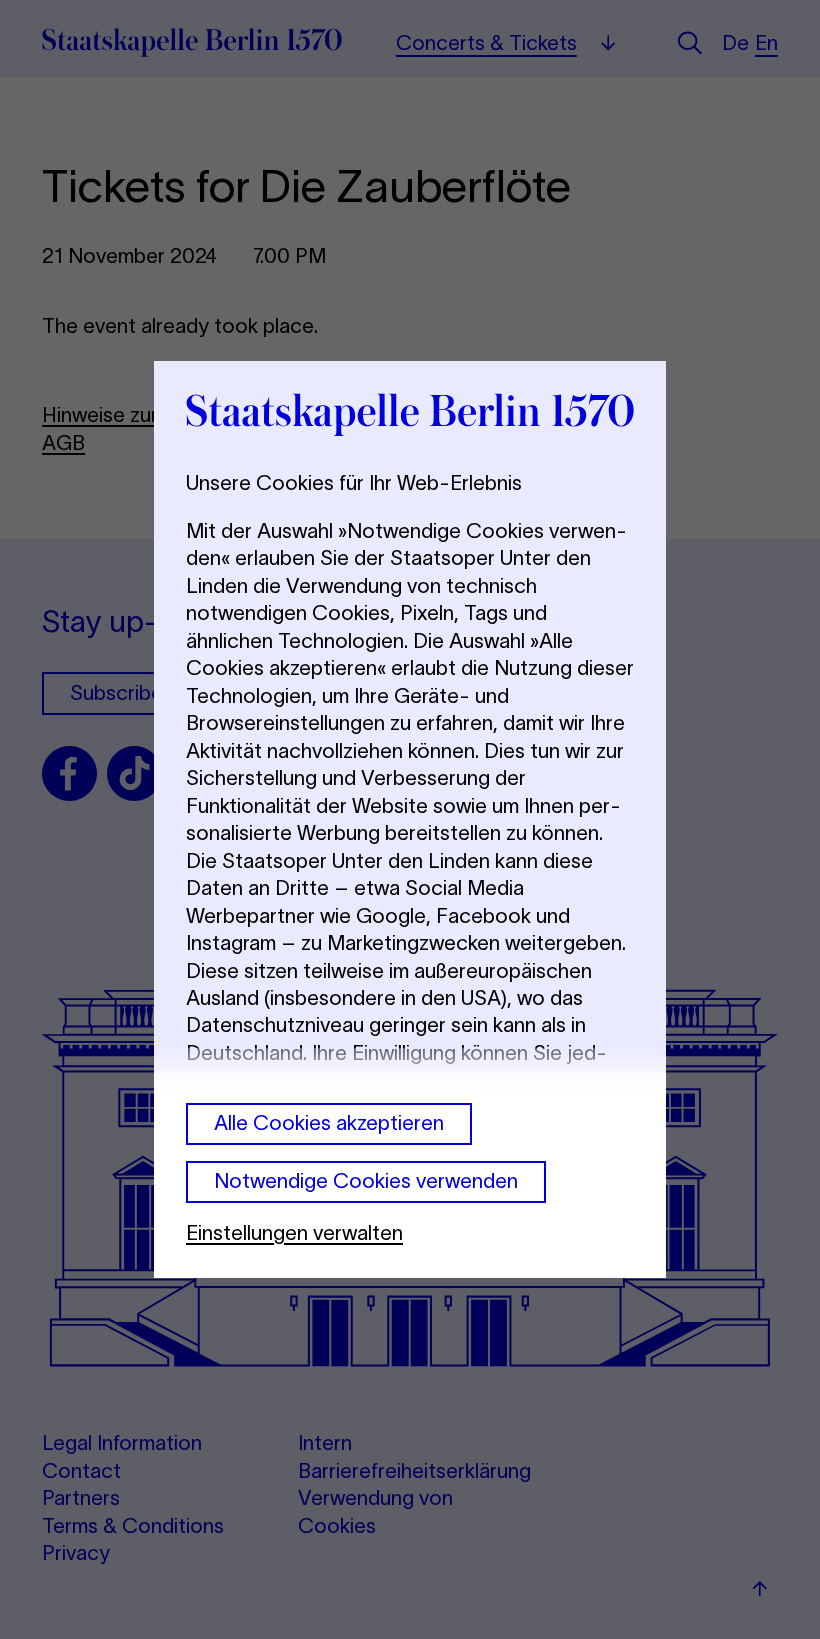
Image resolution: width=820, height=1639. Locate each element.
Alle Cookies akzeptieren (329, 1122)
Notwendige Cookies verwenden (366, 1180)
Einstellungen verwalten (294, 1232)
